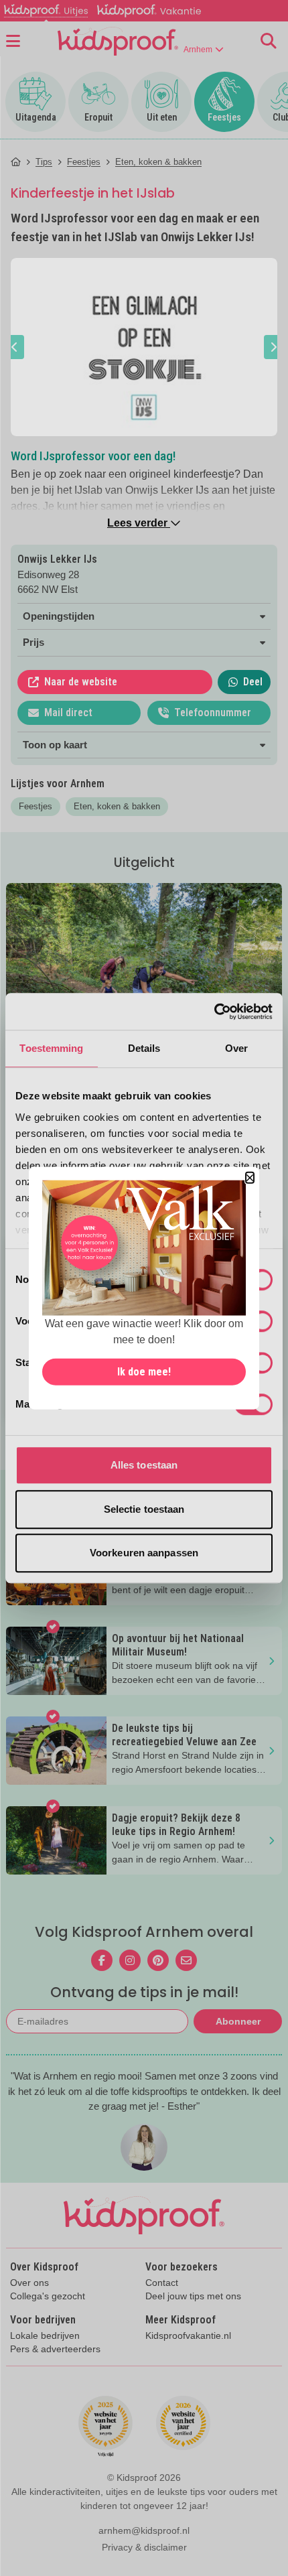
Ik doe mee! (144, 1372)
